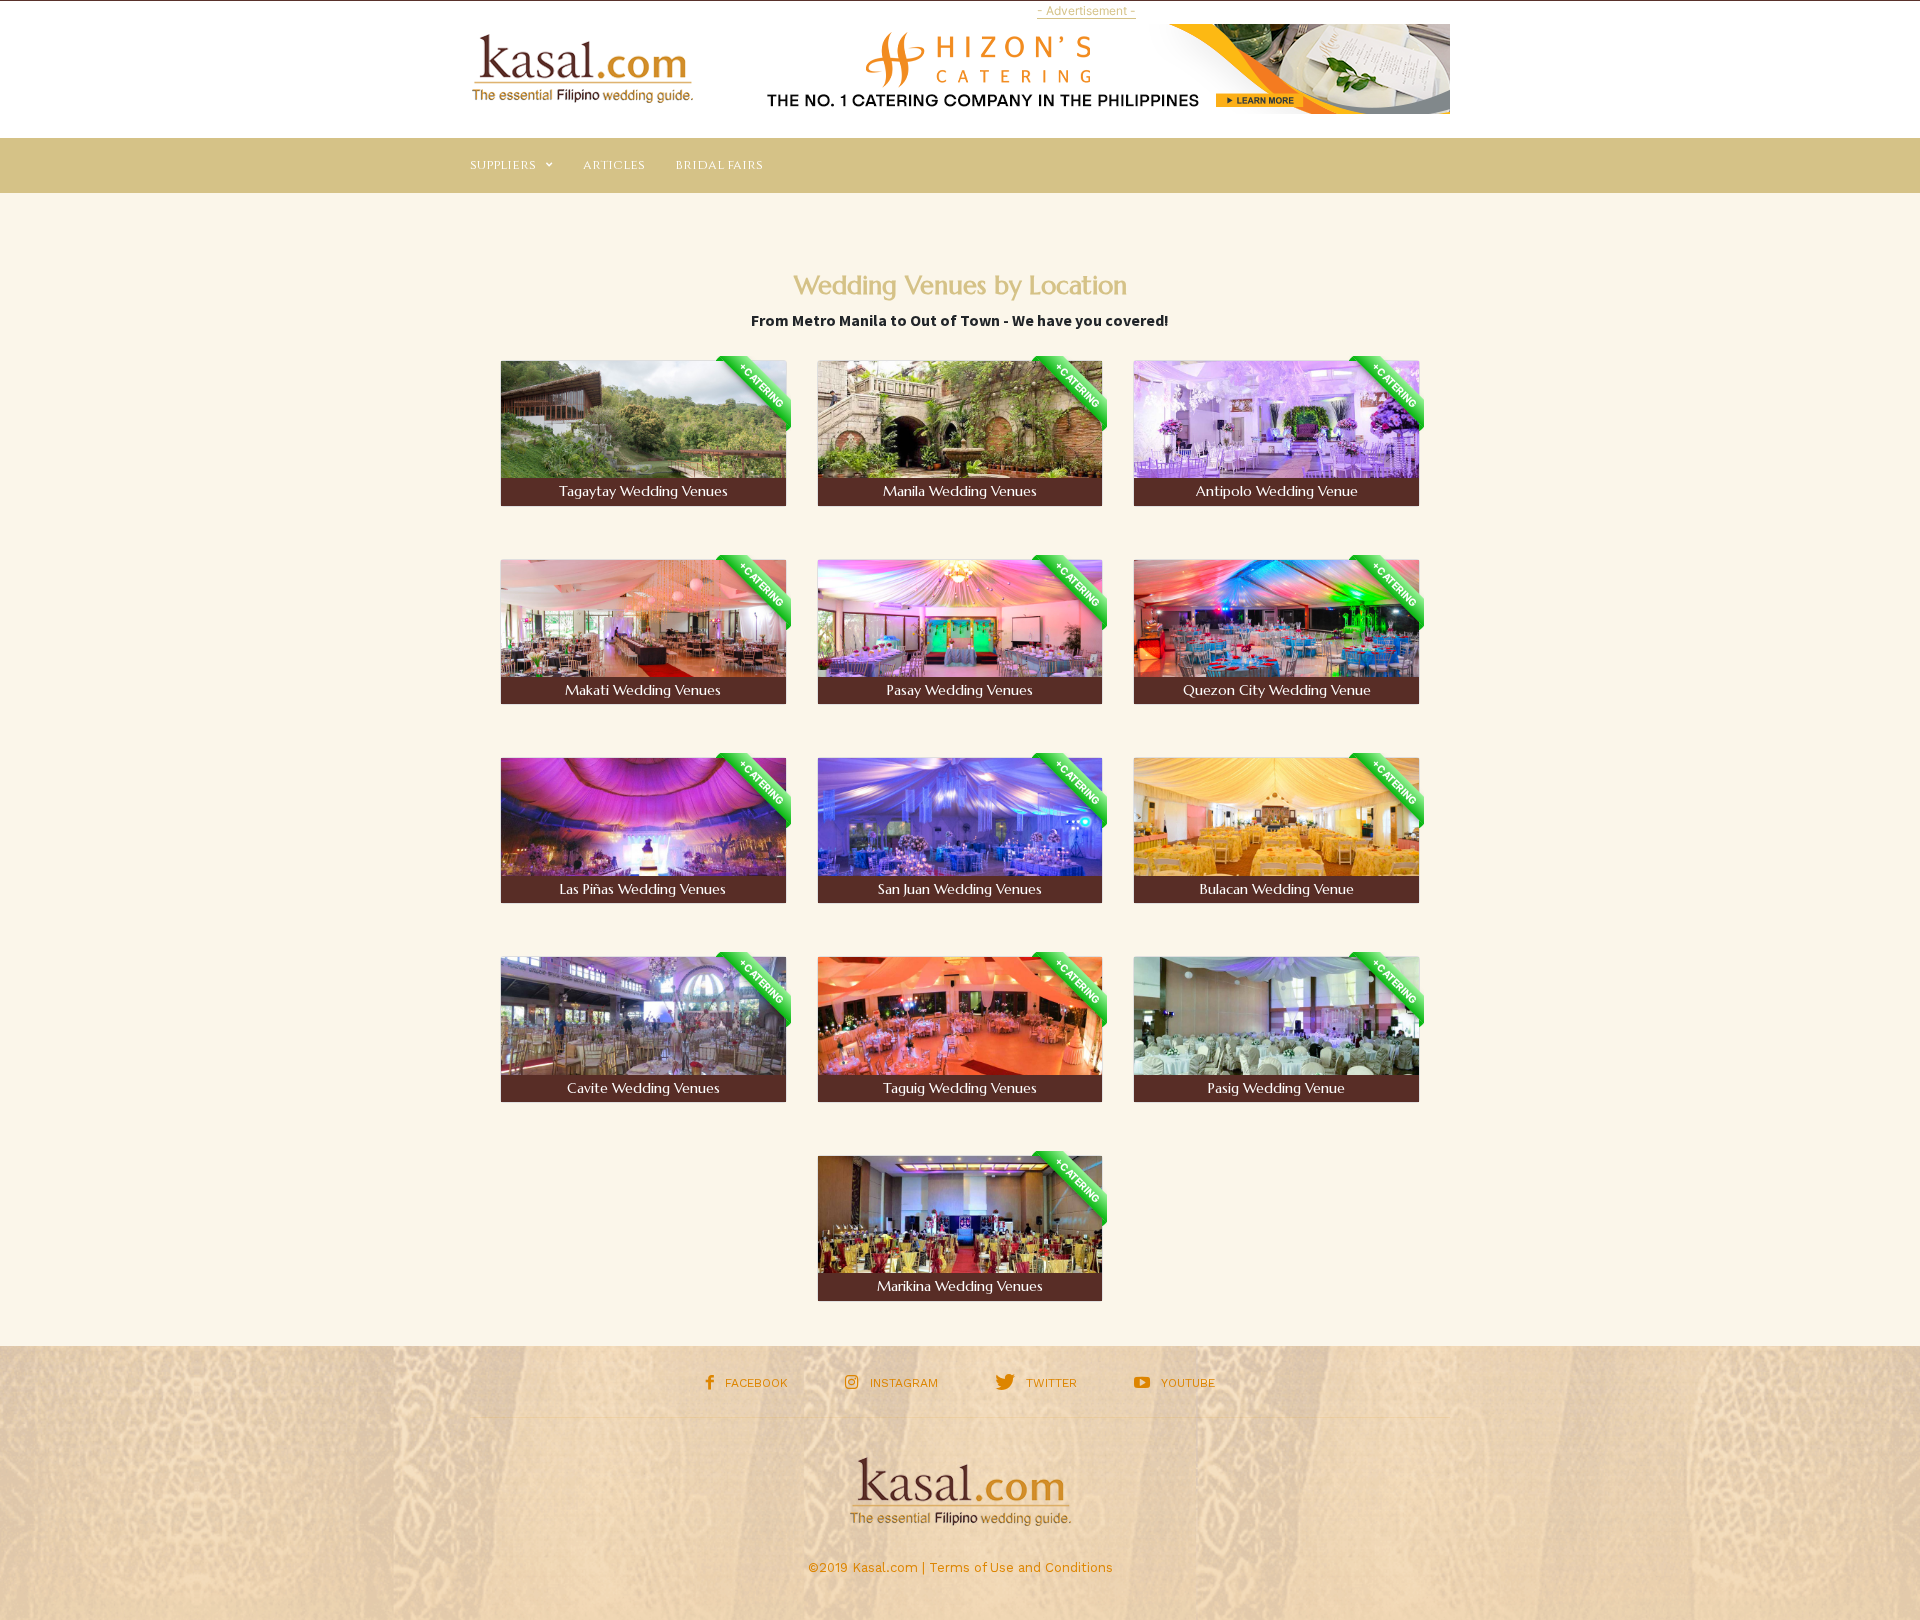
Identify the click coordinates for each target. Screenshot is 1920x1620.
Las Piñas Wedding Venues (643, 889)
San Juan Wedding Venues (960, 889)
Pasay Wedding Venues (960, 690)
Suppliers (503, 165)
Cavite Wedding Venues (643, 1088)
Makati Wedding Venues (643, 690)
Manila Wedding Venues (960, 491)
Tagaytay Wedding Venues (643, 491)
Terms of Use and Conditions (1021, 1567)
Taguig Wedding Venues (960, 1088)
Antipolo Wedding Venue (1277, 491)
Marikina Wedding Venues (960, 1286)
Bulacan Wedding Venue (1277, 889)
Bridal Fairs (719, 165)
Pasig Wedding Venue (1276, 1088)
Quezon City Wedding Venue (1277, 690)
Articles (614, 165)
